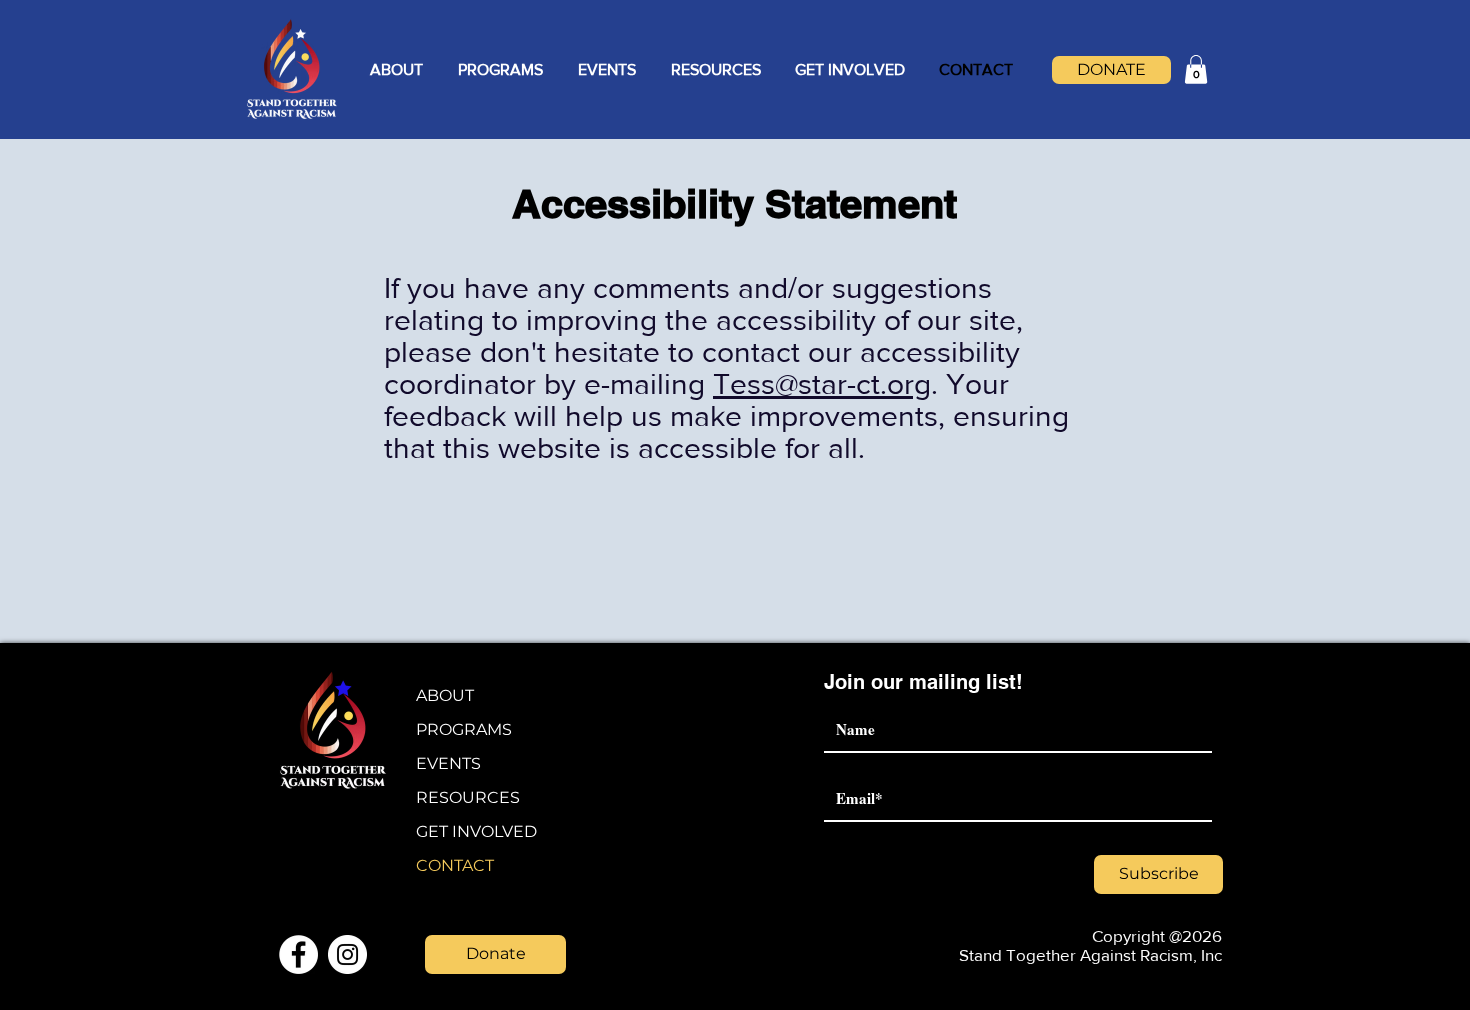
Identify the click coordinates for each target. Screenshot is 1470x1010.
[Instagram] (347, 954)
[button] (396, 70)
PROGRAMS (464, 729)
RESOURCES (468, 797)
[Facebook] (298, 954)
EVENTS (448, 763)
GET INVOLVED (476, 831)
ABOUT (445, 695)
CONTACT (455, 865)
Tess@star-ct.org (822, 384)
